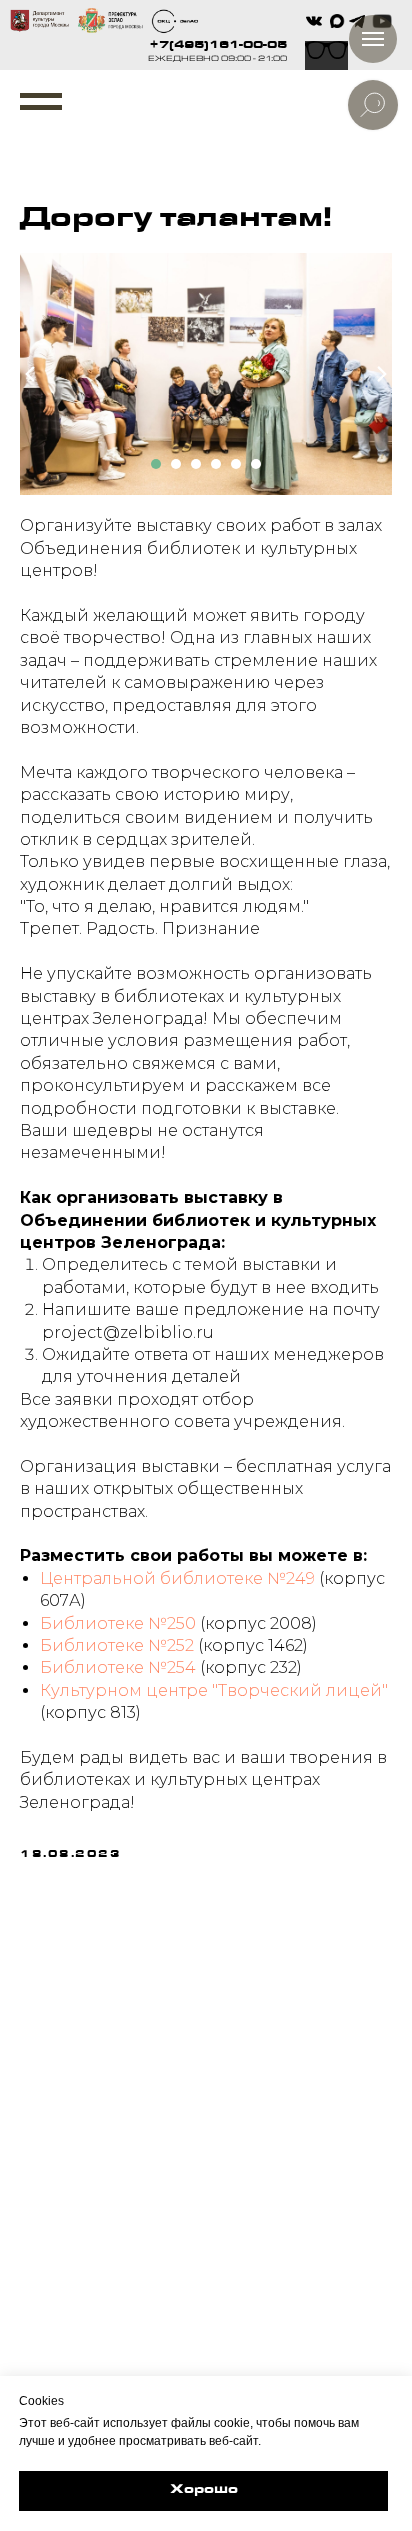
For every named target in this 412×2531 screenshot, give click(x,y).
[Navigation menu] (41, 102)
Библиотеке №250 (118, 1623)
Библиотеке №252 (117, 1645)
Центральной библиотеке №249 (177, 1578)
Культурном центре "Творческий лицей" (214, 1690)
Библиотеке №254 (118, 1667)
